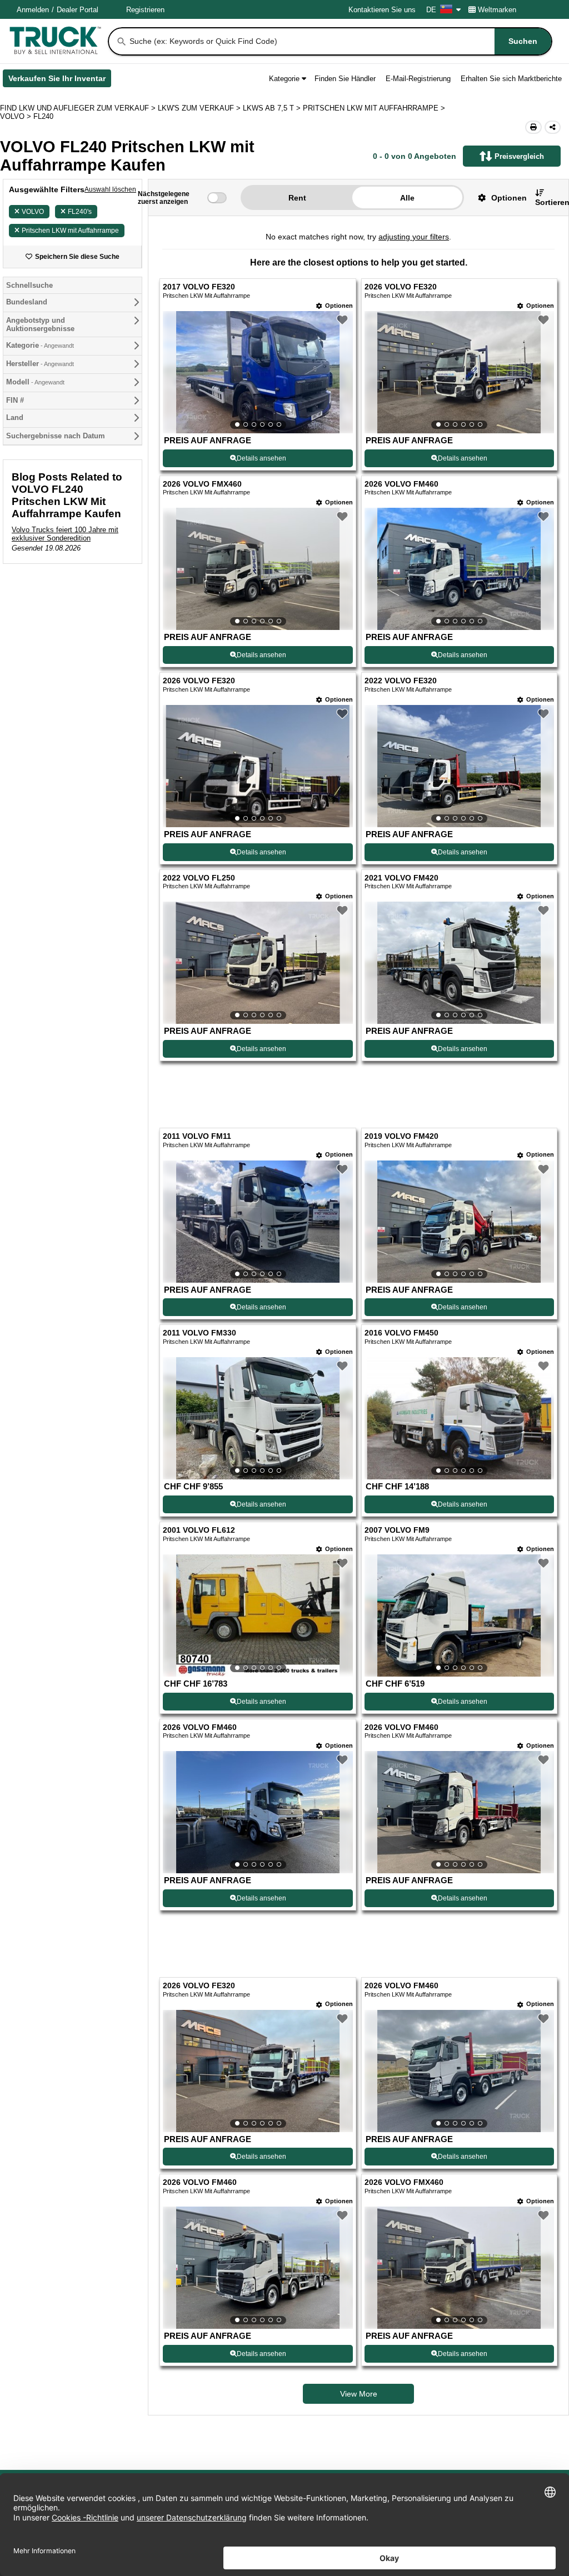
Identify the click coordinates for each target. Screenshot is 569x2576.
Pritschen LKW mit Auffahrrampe (70, 231)
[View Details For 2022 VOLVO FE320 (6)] (459, 766)
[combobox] (340, 41)
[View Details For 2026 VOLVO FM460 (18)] (459, 1980)
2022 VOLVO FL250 (199, 878)
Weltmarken (497, 10)
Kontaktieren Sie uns (382, 10)
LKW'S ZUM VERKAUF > (200, 108)
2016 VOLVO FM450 (401, 1288)
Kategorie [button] (284, 79)
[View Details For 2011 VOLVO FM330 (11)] (258, 1373)
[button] (498, 197)
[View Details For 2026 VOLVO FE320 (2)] (459, 372)
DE (431, 10)
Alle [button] (407, 198)
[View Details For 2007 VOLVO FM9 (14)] (459, 1570)
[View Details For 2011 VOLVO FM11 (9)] (258, 1176)
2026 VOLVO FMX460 (202, 484)
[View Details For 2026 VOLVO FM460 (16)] (459, 1767)
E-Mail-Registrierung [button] (418, 79)
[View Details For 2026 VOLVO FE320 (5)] (258, 766)
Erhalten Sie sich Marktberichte (511, 79)
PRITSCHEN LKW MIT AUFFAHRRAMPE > (375, 108)
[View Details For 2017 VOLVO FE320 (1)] (258, 372)
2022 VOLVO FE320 (401, 681)
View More (359, 2303)
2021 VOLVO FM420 (401, 878)
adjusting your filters (414, 237)
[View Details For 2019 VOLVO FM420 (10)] (459, 1176)
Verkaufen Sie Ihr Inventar (60, 81)
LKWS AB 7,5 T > (273, 108)
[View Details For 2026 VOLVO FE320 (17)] (258, 1980)
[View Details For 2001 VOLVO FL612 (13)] (258, 1570)
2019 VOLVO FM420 (401, 1091)
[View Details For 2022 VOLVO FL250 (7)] (258, 963)
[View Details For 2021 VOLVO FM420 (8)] (459, 963)
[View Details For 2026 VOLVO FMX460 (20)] (459, 2177)
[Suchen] (122, 42)
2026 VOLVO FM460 (401, 484)
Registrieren (145, 10)
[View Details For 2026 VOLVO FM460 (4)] (459, 569)
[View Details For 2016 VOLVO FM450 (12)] (459, 1373)
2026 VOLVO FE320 (401, 287)
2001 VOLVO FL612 (199, 1485)
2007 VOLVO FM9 (397, 1485)
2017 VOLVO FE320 (199, 287)
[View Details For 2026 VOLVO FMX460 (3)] (258, 569)
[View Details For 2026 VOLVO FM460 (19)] (258, 2177)
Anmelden (33, 10)
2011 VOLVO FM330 (199, 1288)
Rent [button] (297, 198)
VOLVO (33, 212)
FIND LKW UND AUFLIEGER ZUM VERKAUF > (79, 108)
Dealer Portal (78, 10)
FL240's (80, 212)
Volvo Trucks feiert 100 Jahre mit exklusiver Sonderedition (65, 534)
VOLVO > (17, 116)
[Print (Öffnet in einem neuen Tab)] (533, 127)
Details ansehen (261, 458)
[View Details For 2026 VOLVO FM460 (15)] (258, 1767)
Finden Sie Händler (345, 79)
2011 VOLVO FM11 (197, 1091)
